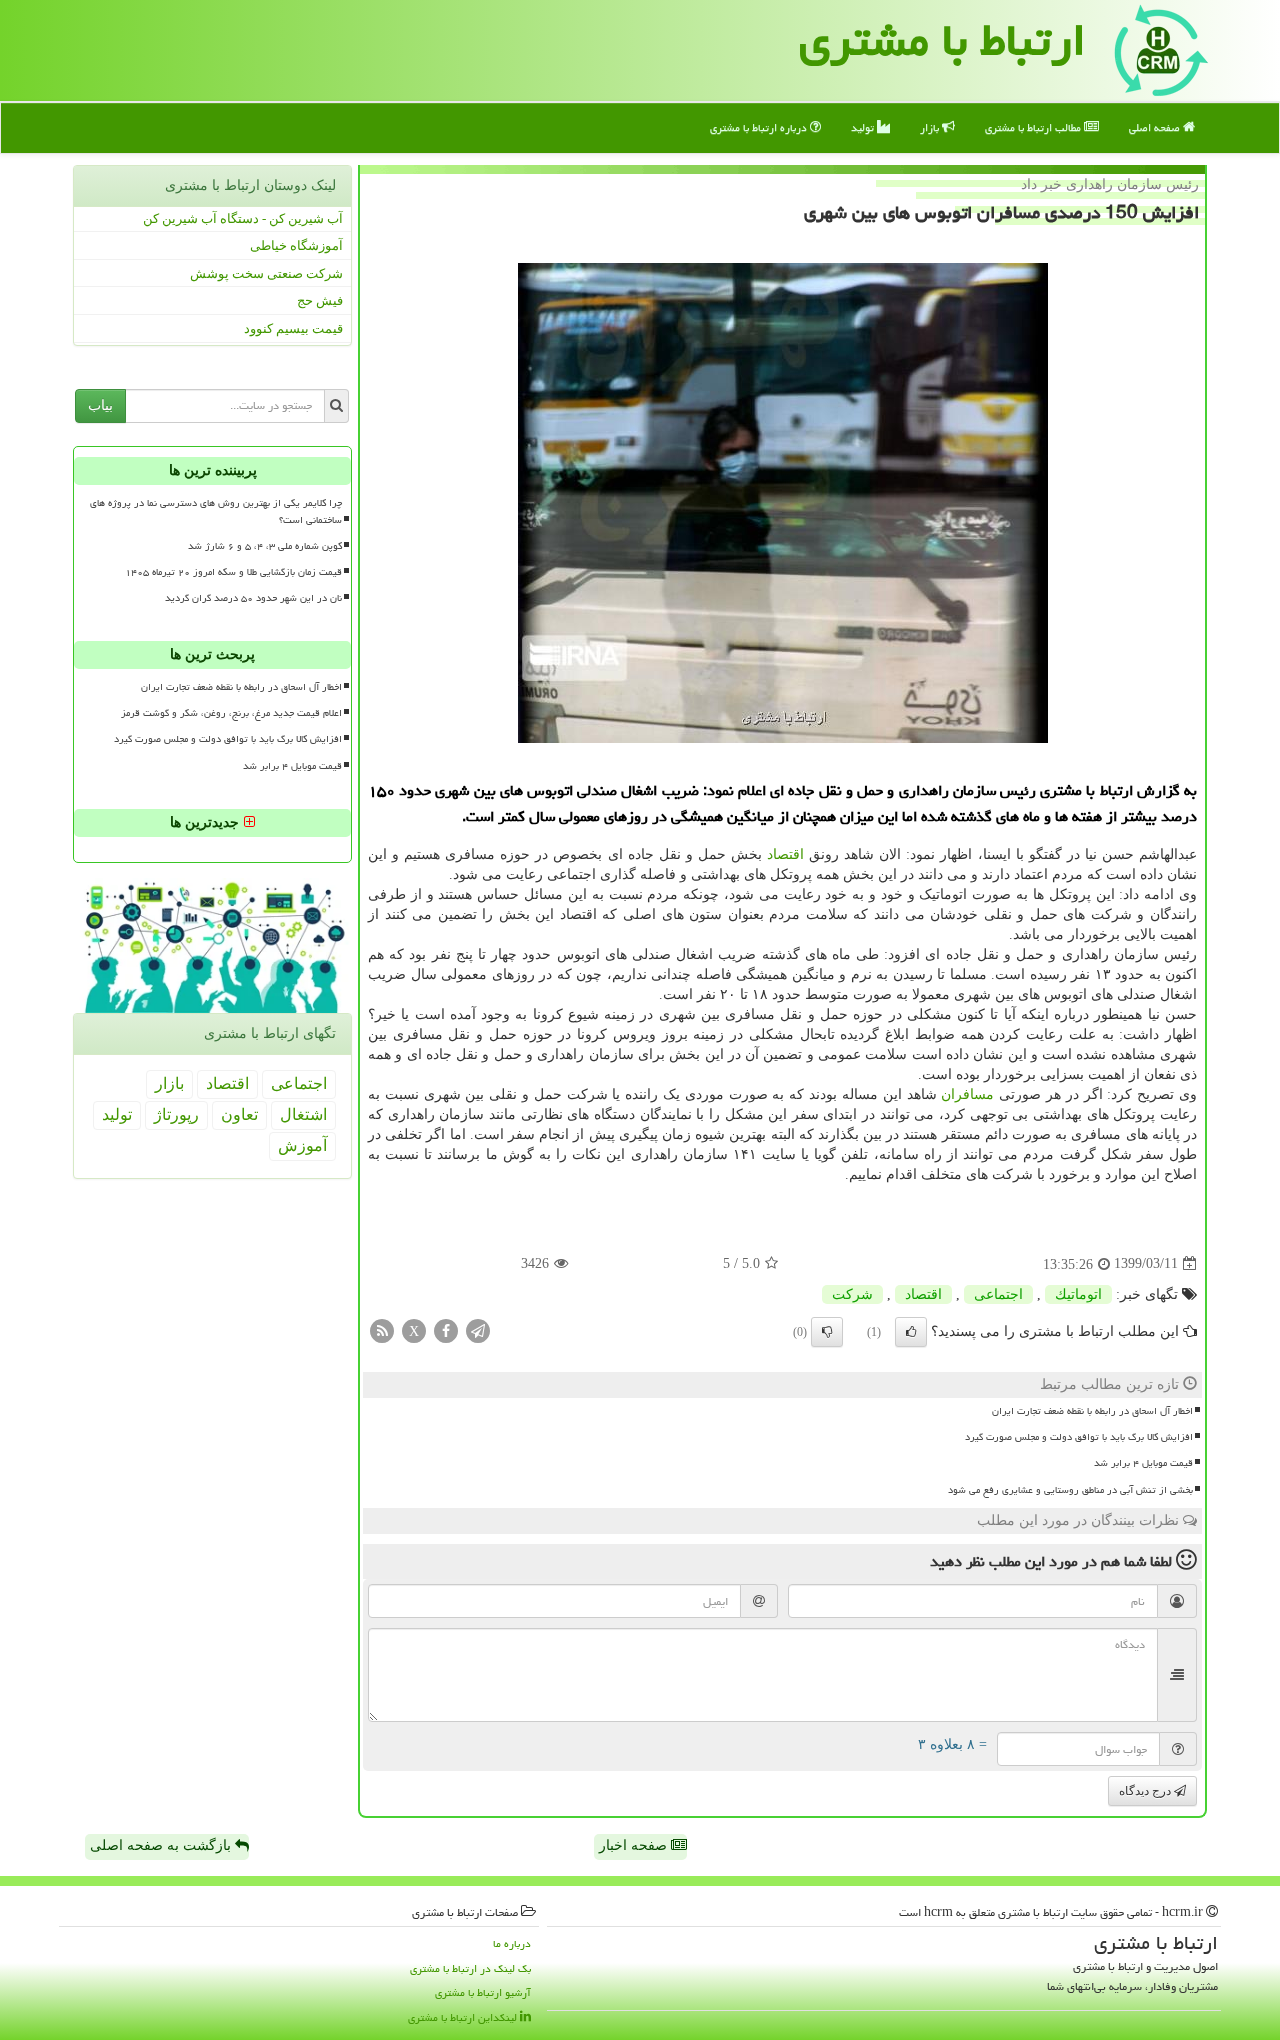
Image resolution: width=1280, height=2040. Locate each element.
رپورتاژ (176, 1114)
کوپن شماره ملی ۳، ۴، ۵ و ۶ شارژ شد (265, 546)
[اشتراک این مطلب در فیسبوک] (446, 1329)
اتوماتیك (1078, 1294)
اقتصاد (785, 854)
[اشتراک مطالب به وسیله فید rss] (382, 1329)
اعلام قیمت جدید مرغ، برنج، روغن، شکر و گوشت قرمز (231, 713)
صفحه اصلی (1156, 127)
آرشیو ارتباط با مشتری (483, 1992)
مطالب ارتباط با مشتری (1034, 127)
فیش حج (320, 300)
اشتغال (303, 1114)
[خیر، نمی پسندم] (827, 1332)
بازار (931, 127)
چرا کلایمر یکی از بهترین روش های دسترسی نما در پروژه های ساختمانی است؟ (216, 511)
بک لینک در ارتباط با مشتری (470, 1968)
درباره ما (512, 1943)
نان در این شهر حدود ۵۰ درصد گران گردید (253, 598)
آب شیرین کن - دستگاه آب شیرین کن (243, 218)
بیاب (100, 405)
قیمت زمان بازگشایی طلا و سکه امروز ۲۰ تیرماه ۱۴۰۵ (233, 572)
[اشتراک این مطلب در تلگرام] (478, 1329)
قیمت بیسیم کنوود (293, 328)
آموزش (302, 1145)
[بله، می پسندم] (911, 1332)
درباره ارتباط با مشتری (760, 127)
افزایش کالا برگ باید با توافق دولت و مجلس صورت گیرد (1079, 1437)
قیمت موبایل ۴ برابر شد (1143, 1463)
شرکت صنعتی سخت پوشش (266, 273)
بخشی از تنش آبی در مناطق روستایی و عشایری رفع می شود (1070, 1490)
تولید (864, 127)
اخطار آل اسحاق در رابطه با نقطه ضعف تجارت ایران (1092, 1411)
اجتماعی (998, 1294)
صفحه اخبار (635, 1845)
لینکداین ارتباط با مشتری (464, 2017)
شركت (852, 1294)
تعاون (239, 1114)
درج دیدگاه (1146, 1791)
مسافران (967, 1094)
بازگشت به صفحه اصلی (162, 1845)
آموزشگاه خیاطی (296, 245)
